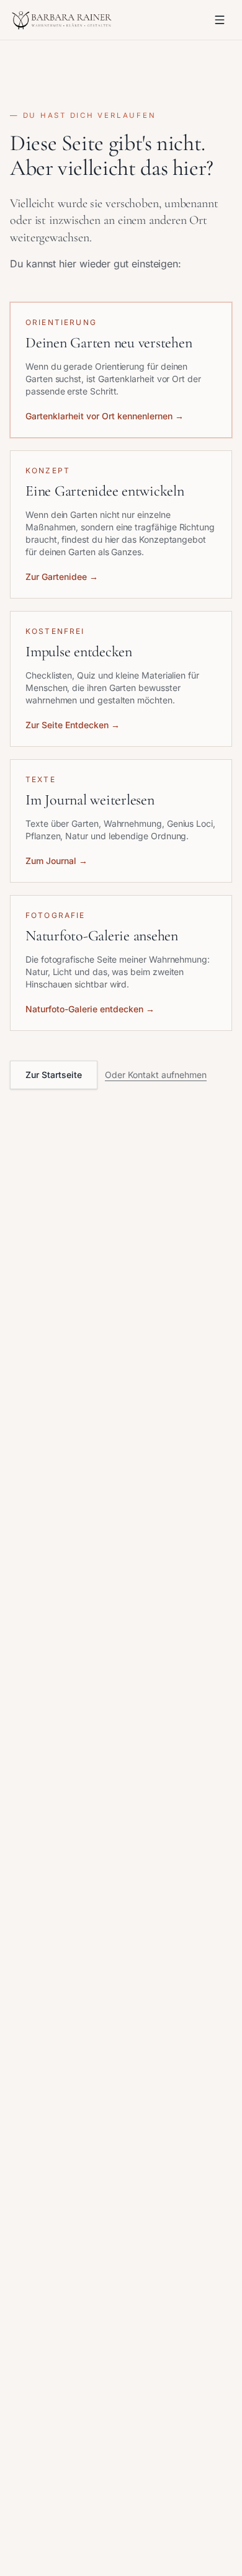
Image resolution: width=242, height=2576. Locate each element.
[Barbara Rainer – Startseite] (63, 20)
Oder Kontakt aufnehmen (156, 1075)
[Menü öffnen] (220, 20)
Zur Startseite (54, 1075)
